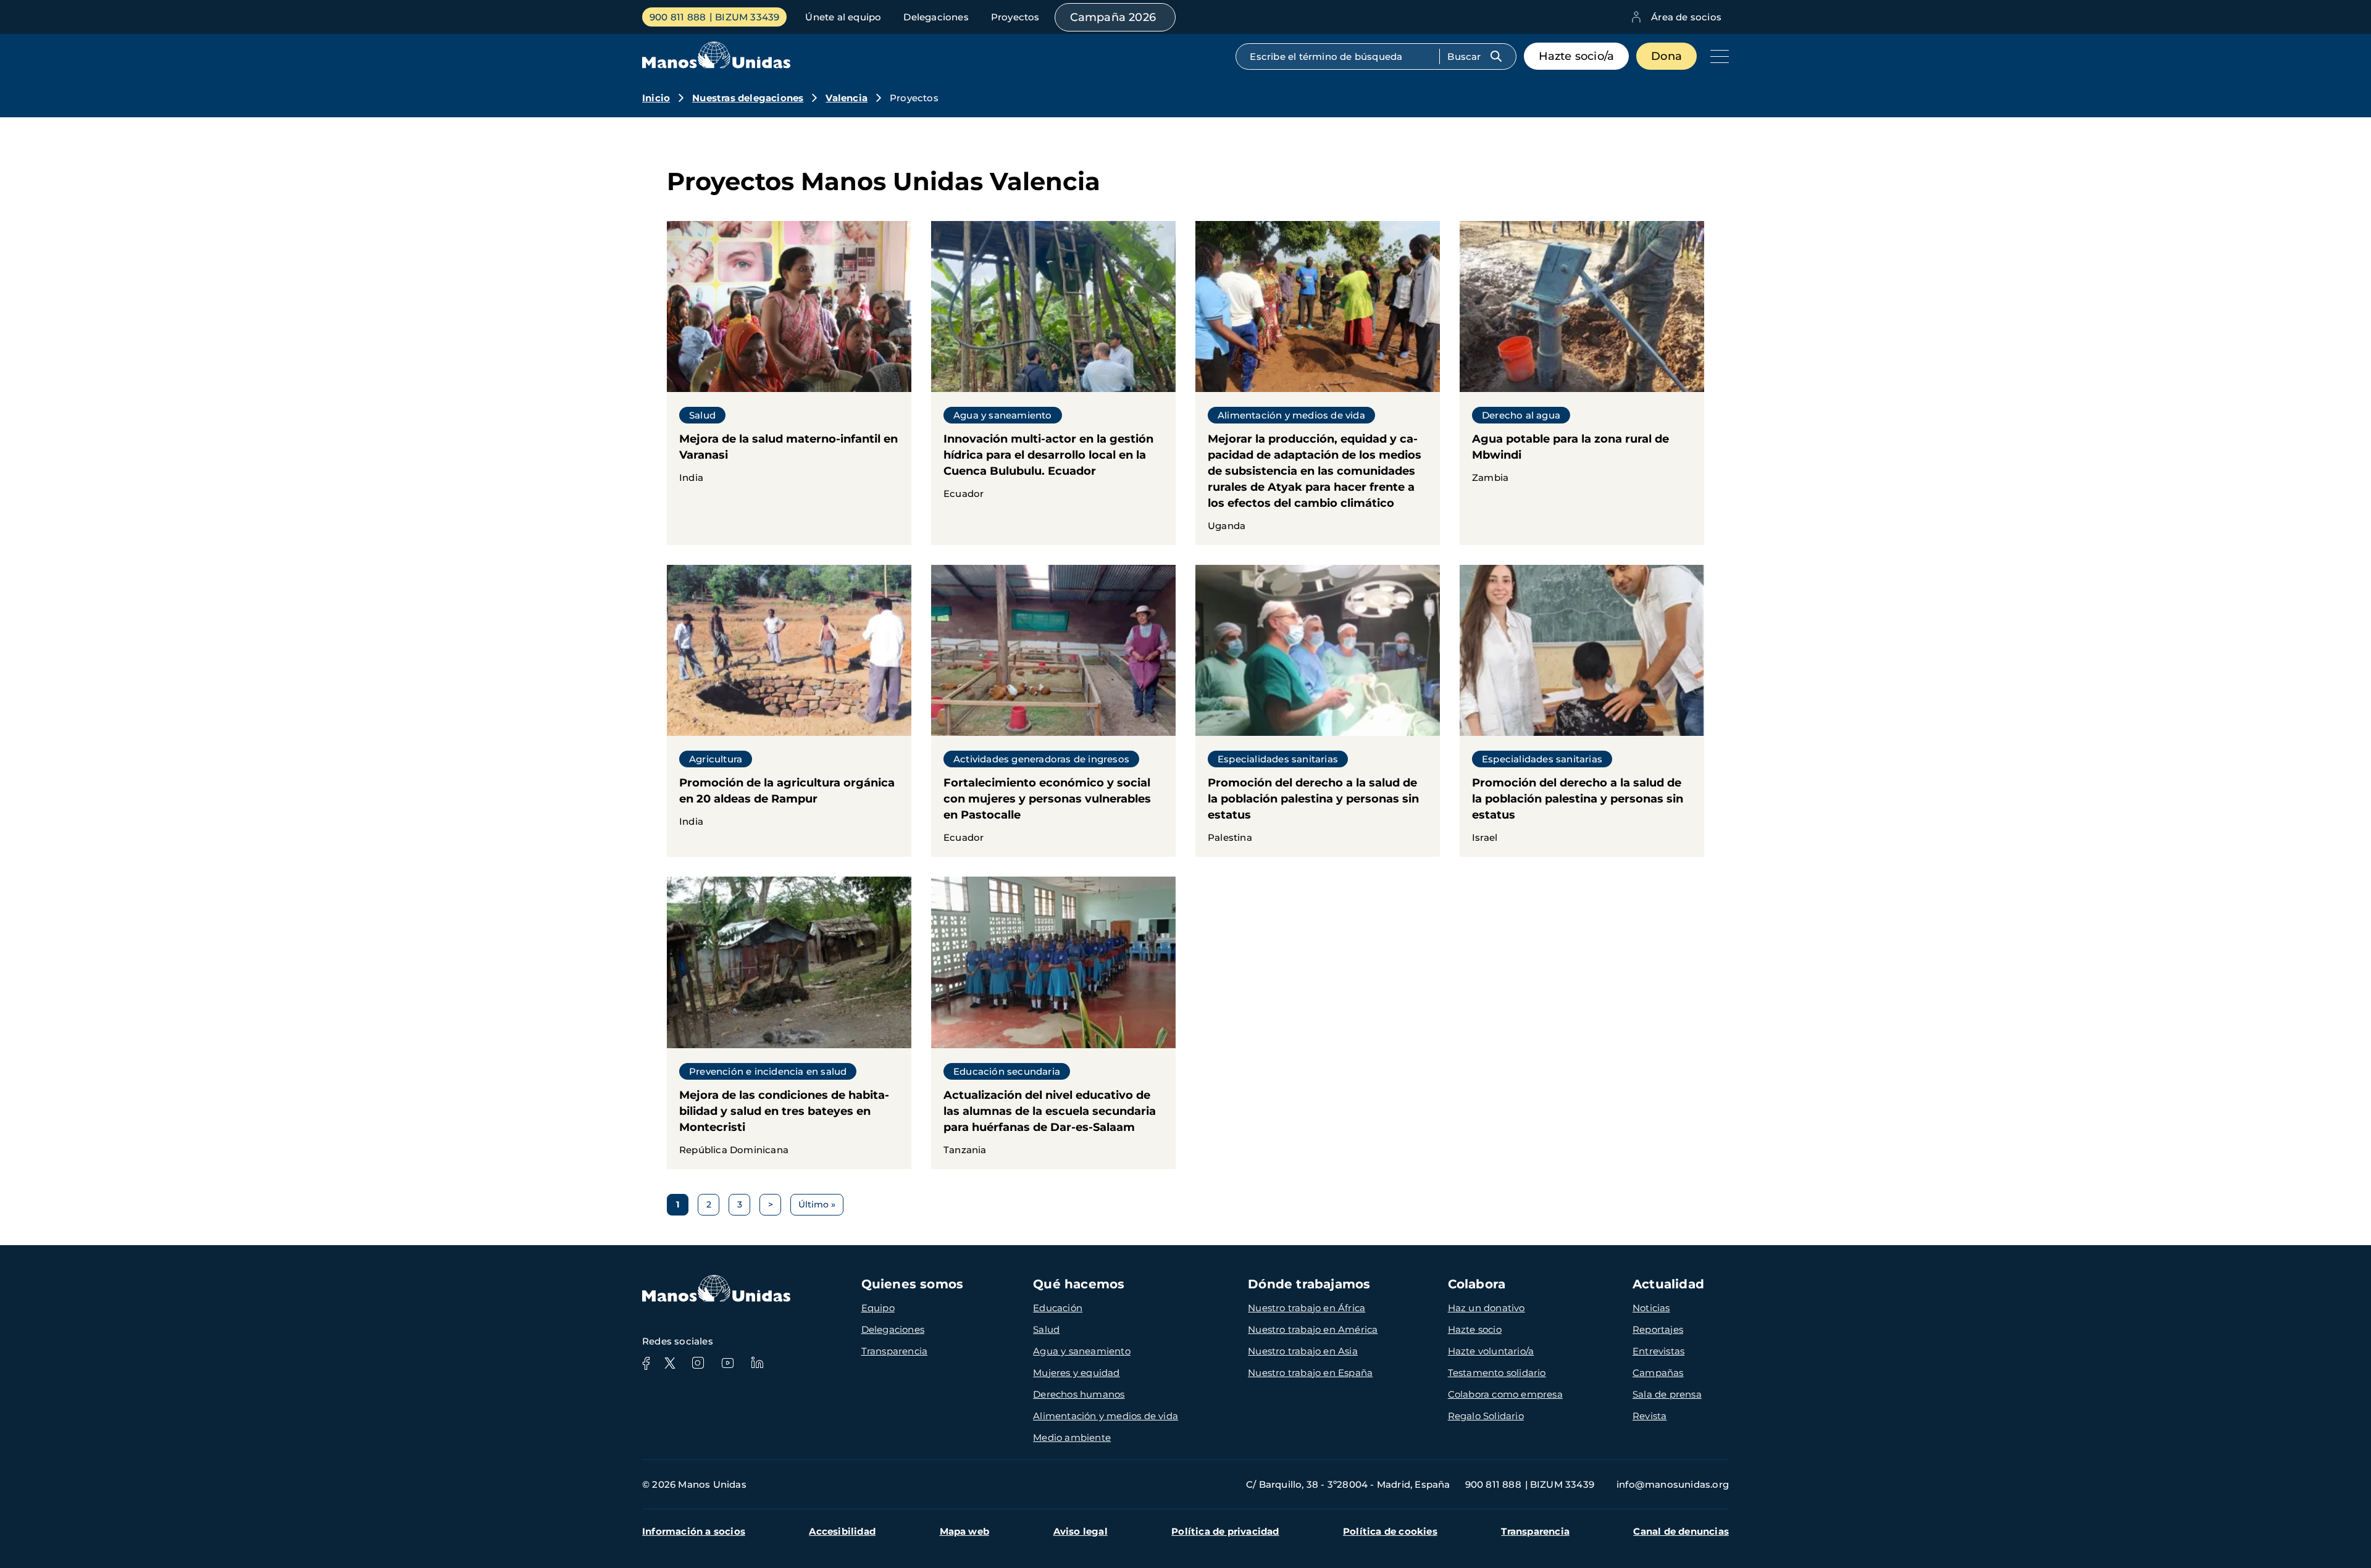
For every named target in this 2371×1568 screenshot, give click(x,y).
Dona (1666, 56)
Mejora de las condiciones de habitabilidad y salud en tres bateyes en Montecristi (789, 1023)
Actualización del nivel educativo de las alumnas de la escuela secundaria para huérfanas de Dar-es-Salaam (1053, 1023)
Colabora (1477, 1284)
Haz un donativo (1487, 1308)
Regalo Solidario (1486, 1416)
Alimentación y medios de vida (1106, 1416)
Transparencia (895, 1351)
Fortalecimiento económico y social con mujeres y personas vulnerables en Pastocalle (1053, 711)
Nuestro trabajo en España (1310, 1373)
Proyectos (1015, 17)
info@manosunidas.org (1673, 1484)
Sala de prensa (1667, 1394)
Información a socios (694, 1531)
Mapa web (965, 1531)
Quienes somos (913, 1284)
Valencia (847, 98)
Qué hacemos (1079, 1284)
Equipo (878, 1308)
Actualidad (1668, 1284)
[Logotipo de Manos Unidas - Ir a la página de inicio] (716, 65)
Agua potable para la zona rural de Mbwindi (1582, 359)
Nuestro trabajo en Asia (1303, 1351)
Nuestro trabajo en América (1313, 1329)
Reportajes (1658, 1329)
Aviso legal (1081, 1531)
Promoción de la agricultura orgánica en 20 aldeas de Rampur (789, 703)
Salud (1046, 1329)
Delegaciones (936, 17)
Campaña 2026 (1113, 17)
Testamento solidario (1497, 1373)
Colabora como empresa (1505, 1394)
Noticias (1651, 1308)
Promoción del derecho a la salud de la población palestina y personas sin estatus (1318, 711)
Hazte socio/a (1577, 56)
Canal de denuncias (1681, 1531)
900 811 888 (678, 17)
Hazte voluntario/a (1491, 1351)
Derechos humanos (1079, 1394)
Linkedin (757, 1363)
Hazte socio (1475, 1329)
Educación (1058, 1308)
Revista (1650, 1416)
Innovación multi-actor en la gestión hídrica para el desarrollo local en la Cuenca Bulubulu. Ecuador (1053, 367)
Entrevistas (1658, 1351)
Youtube (727, 1363)
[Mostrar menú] (1717, 56)
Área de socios (1686, 17)
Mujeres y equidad (1076, 1373)
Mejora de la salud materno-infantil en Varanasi (789, 359)
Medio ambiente (1072, 1437)
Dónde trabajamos (1309, 1284)
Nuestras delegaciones (748, 98)
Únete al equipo (843, 17)
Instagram (698, 1363)
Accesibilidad (842, 1531)
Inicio (656, 98)
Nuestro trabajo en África (1307, 1308)
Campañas (1658, 1373)
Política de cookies (1390, 1531)
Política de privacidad (1225, 1531)
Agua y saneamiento (1082, 1351)
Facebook (646, 1363)
